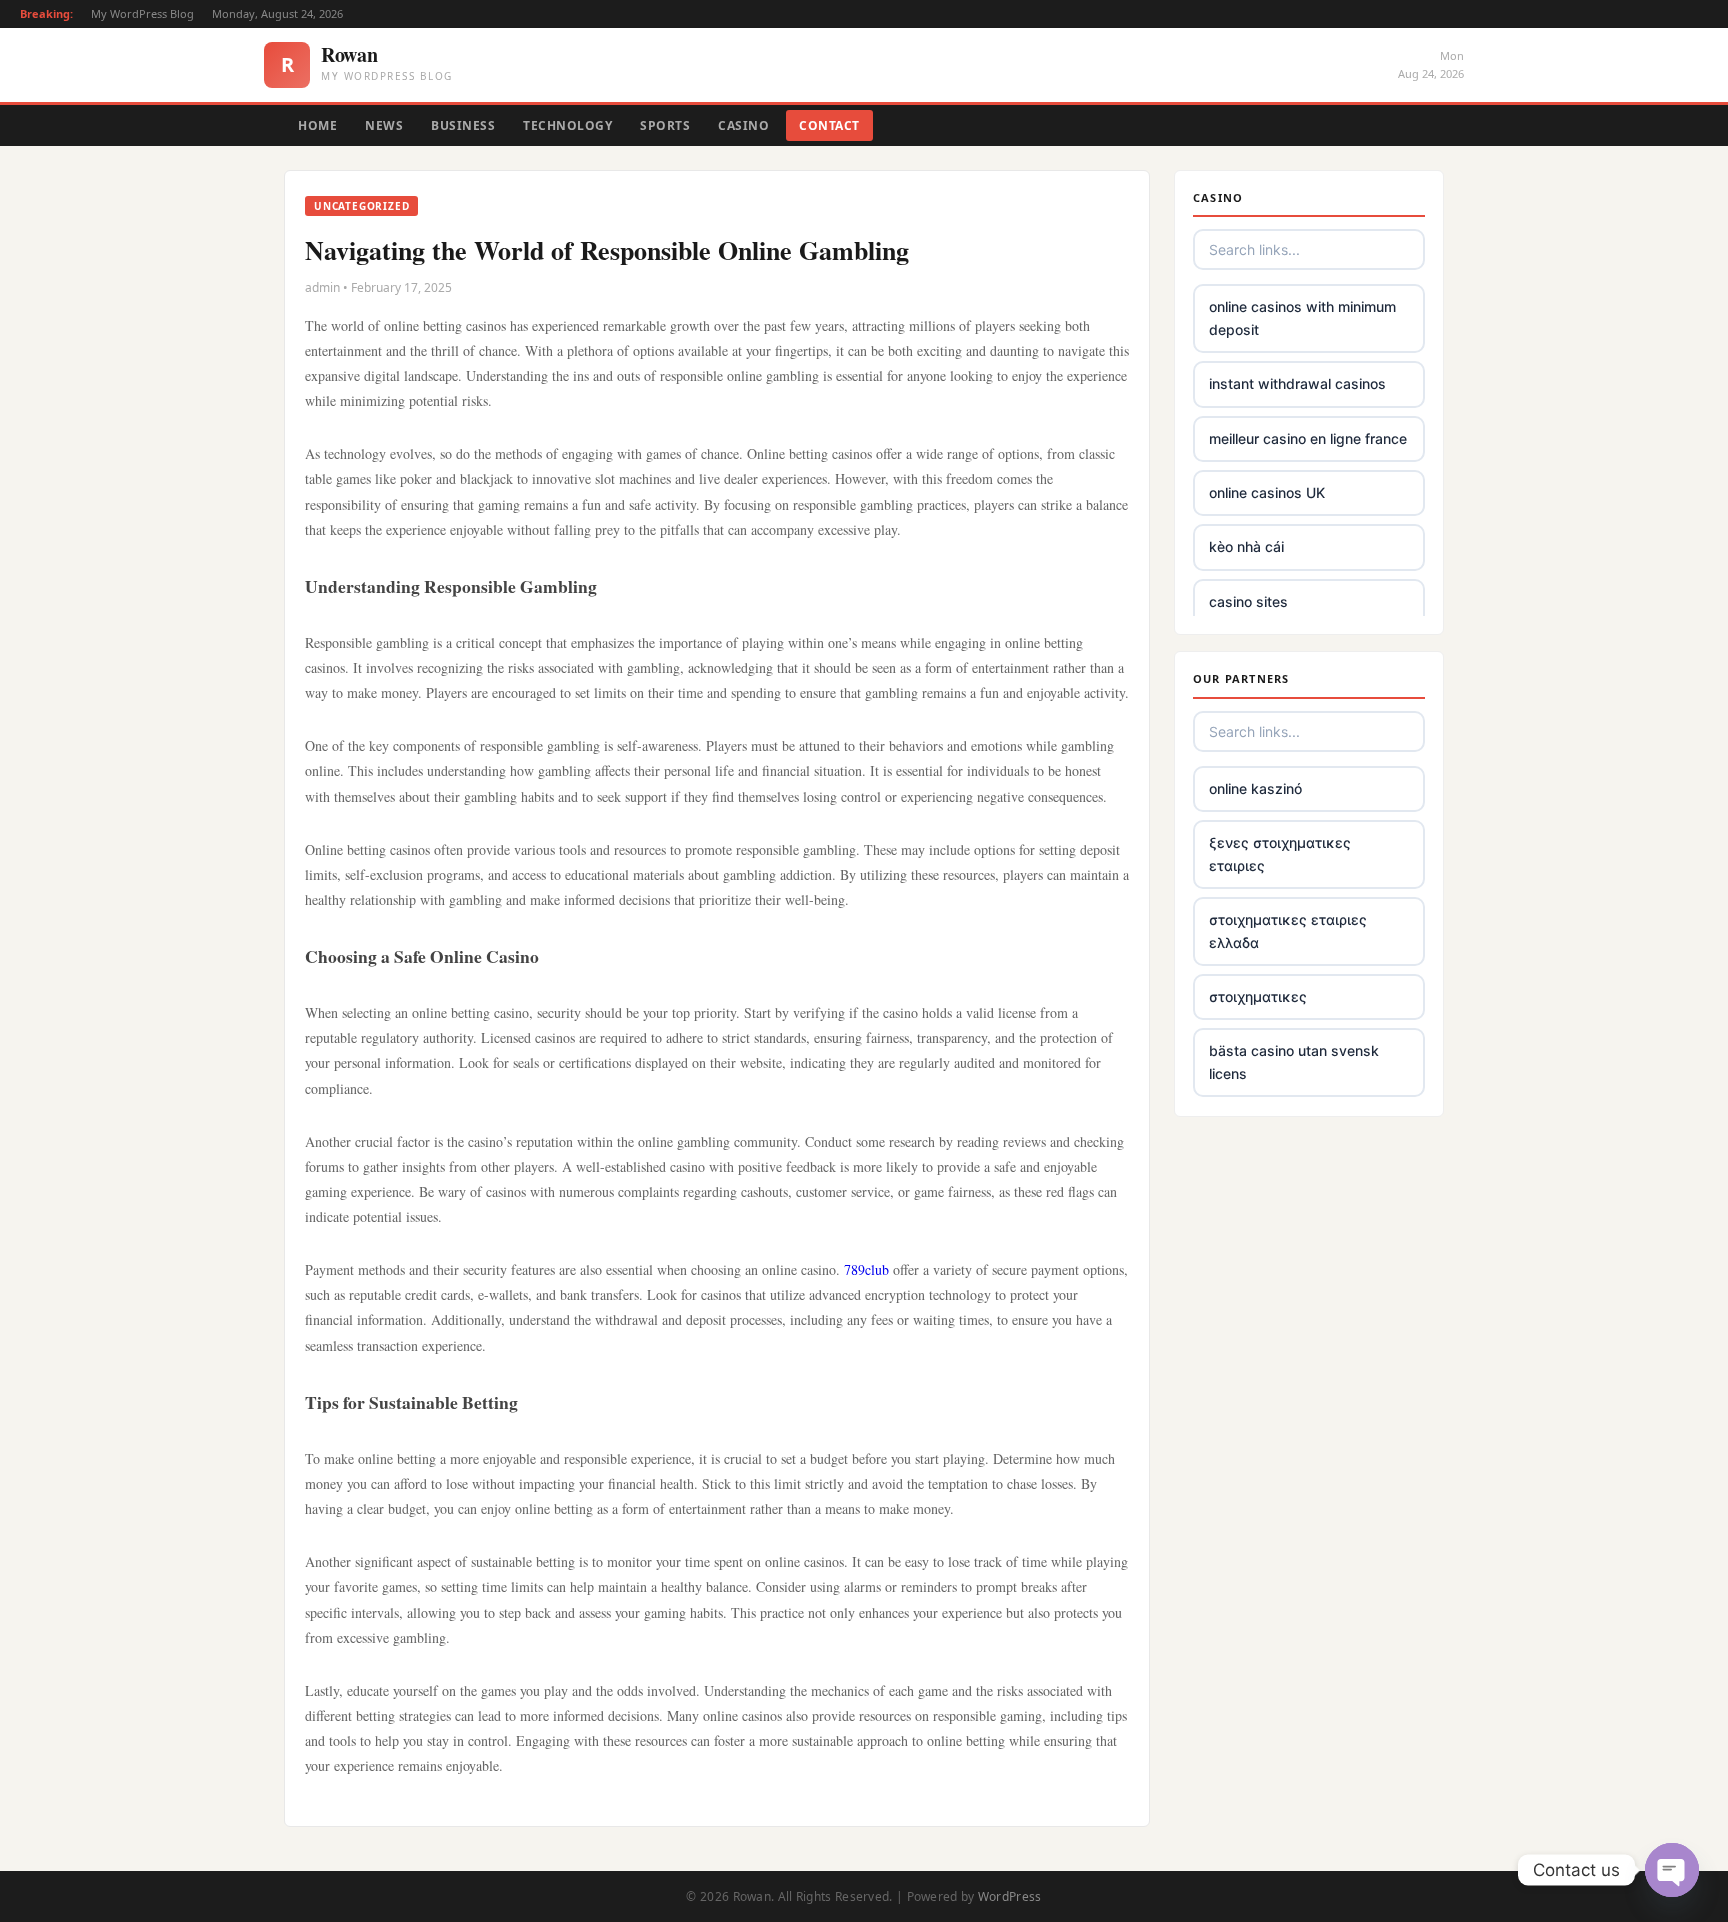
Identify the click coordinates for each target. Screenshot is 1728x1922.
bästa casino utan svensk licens (1294, 1061)
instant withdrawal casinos (1297, 383)
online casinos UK (1267, 492)
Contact (829, 125)
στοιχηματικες (1258, 996)
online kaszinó (1255, 788)
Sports (665, 125)
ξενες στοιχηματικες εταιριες (1280, 853)
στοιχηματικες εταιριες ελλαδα (1288, 930)
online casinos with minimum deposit (1302, 317)
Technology (567, 125)
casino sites (1248, 601)
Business (463, 125)
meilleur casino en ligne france (1308, 438)
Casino (743, 125)
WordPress (1010, 1896)
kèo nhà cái (1246, 546)
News (384, 125)
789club (866, 1269)
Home (317, 125)
